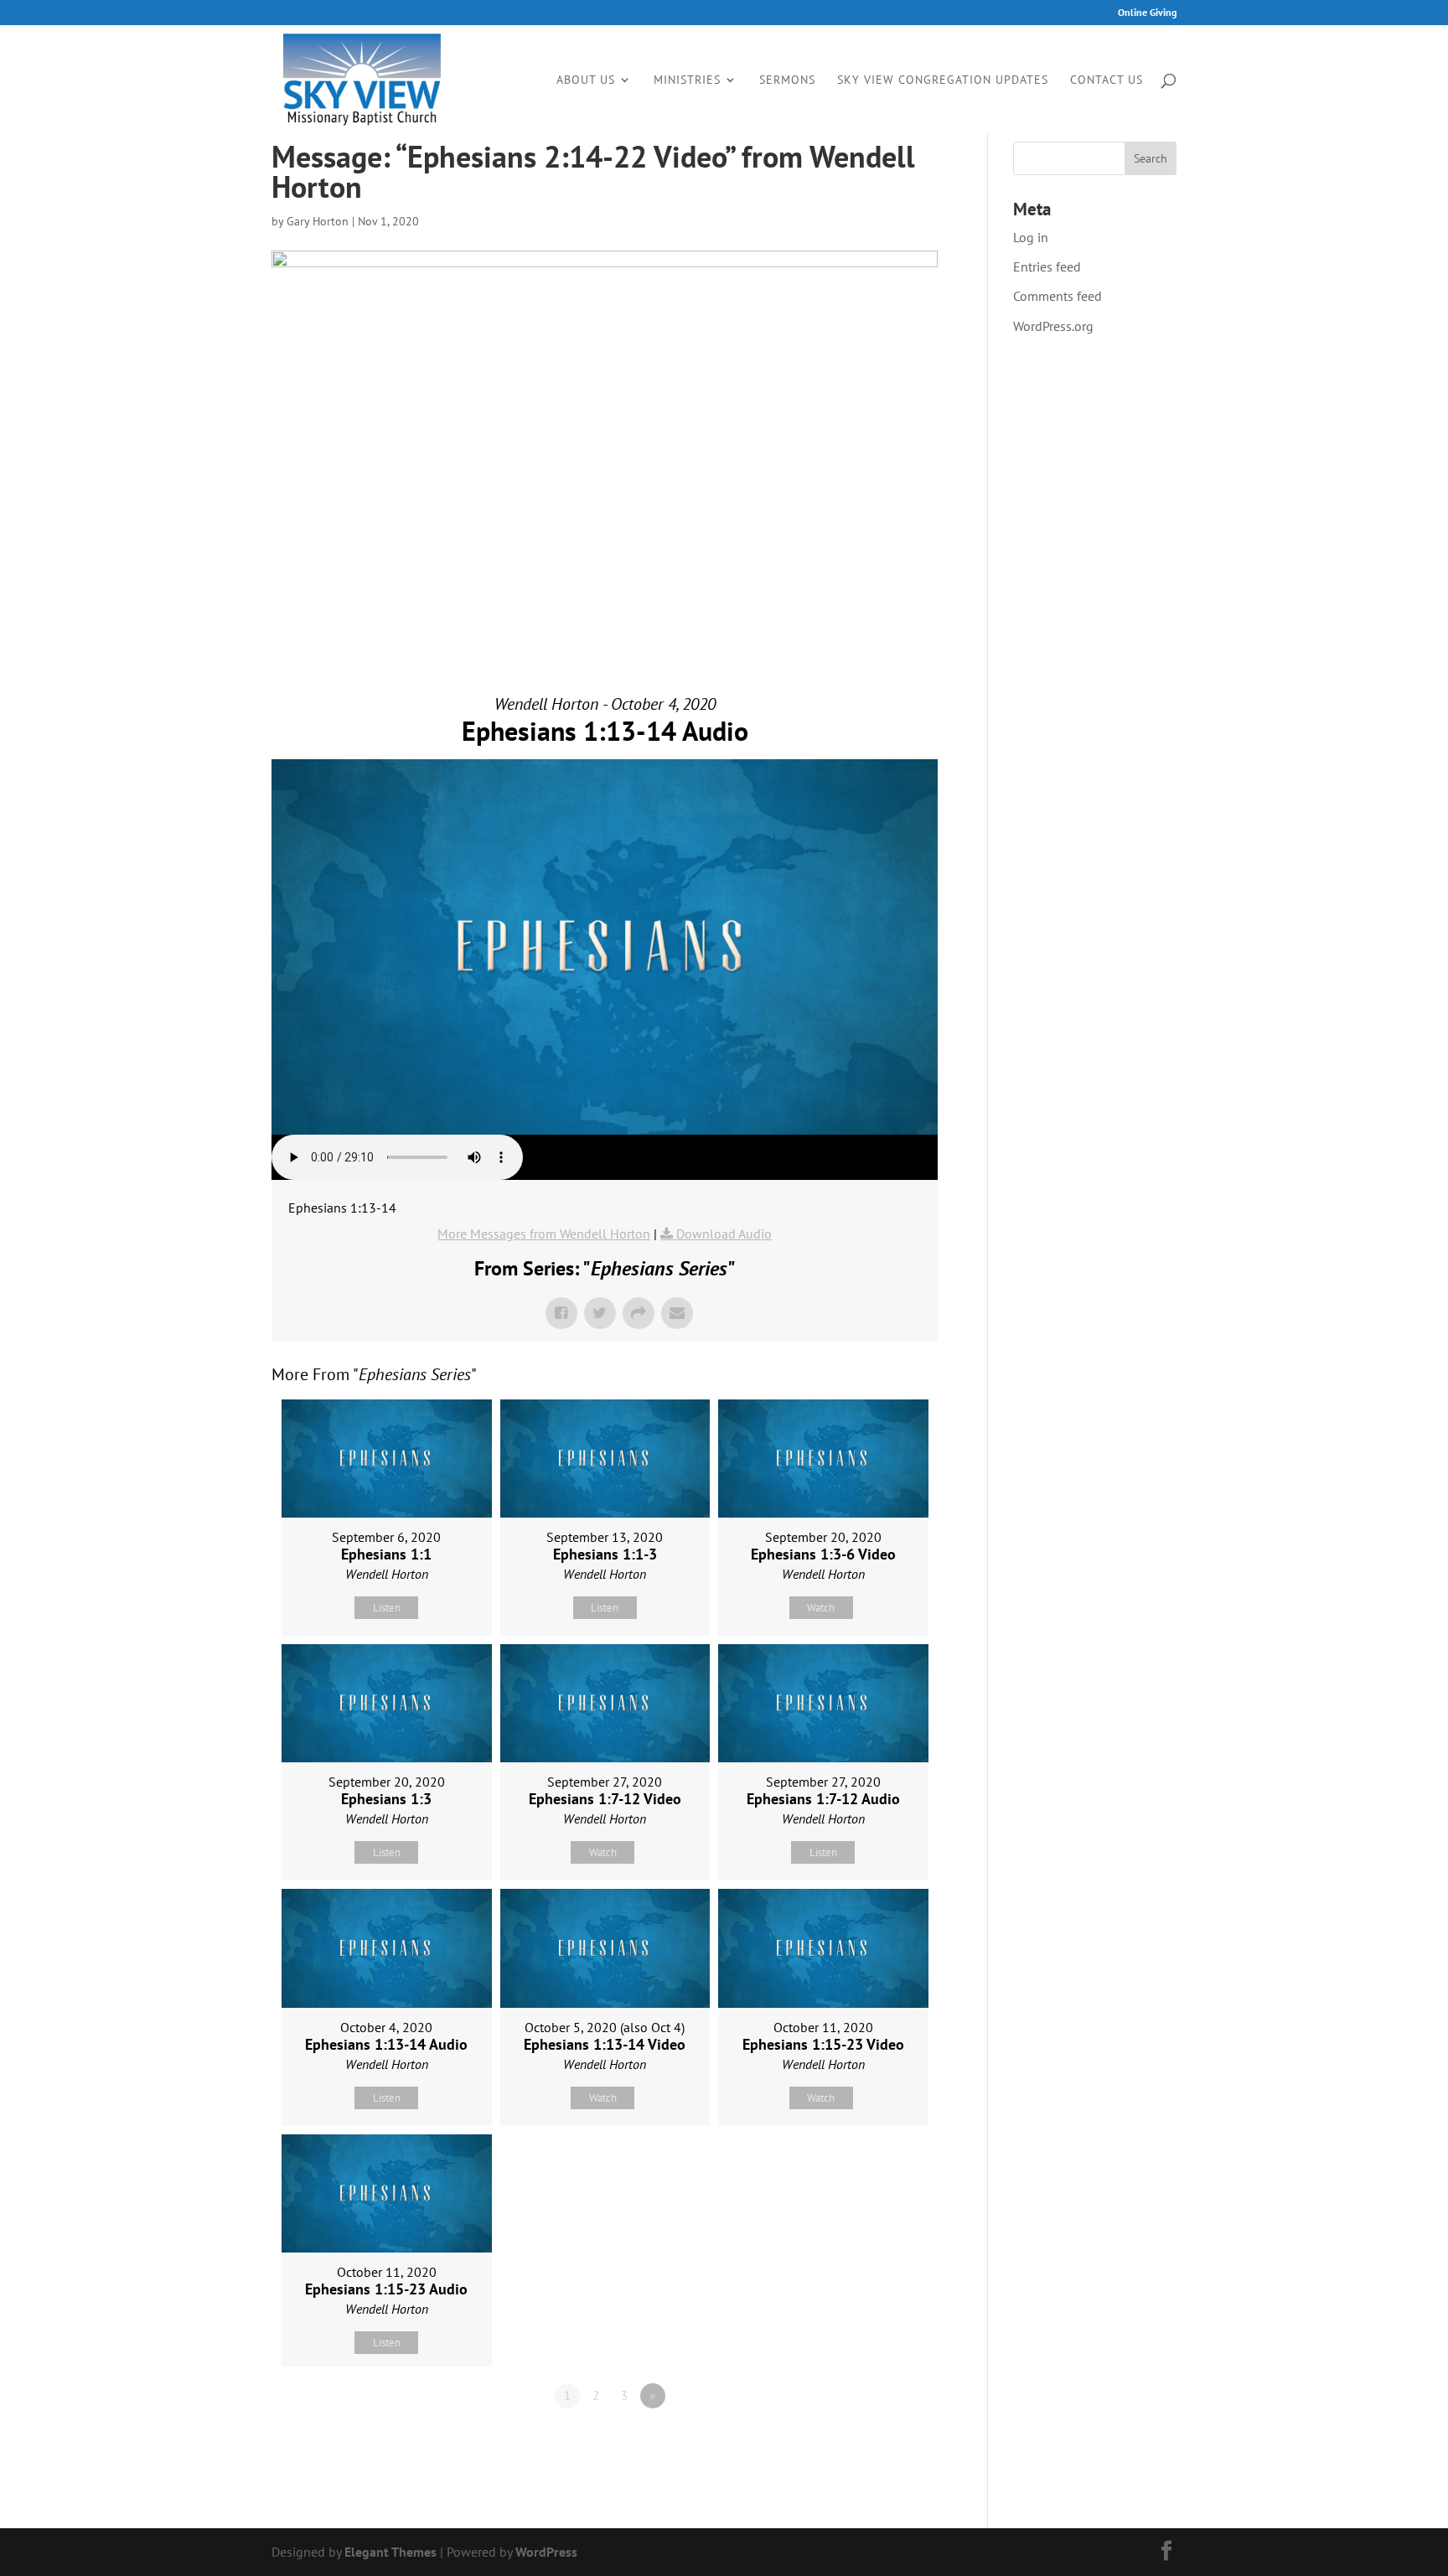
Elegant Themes (390, 2552)
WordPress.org (1053, 326)
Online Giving (1147, 13)
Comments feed (1058, 296)
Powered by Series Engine (876, 2442)
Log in (1031, 237)
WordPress (546, 2552)
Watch (821, 1608)
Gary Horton (318, 221)
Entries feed (1047, 266)
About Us (586, 80)
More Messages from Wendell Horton (544, 1234)
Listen (387, 1608)
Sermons (787, 80)
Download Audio (724, 1234)
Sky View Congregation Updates (943, 80)
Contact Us (1107, 80)
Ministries (687, 80)
